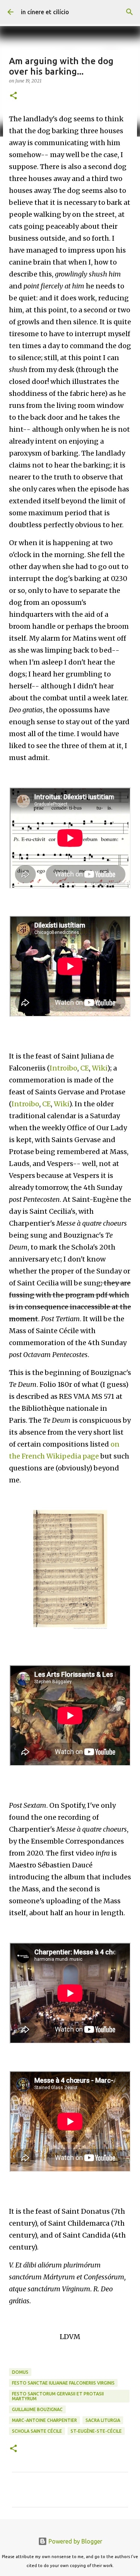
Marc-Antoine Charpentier (44, 2420)
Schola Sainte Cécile (37, 2431)
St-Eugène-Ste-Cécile (96, 2431)
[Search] (130, 12)
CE (85, 1068)
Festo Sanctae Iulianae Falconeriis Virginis (63, 2383)
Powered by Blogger (75, 2541)
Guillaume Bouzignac (37, 2409)
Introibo (63, 1068)
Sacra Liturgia (103, 2420)
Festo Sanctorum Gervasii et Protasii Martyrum (58, 2396)
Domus (20, 2372)
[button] (13, 96)
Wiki (99, 1068)
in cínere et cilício (45, 12)
